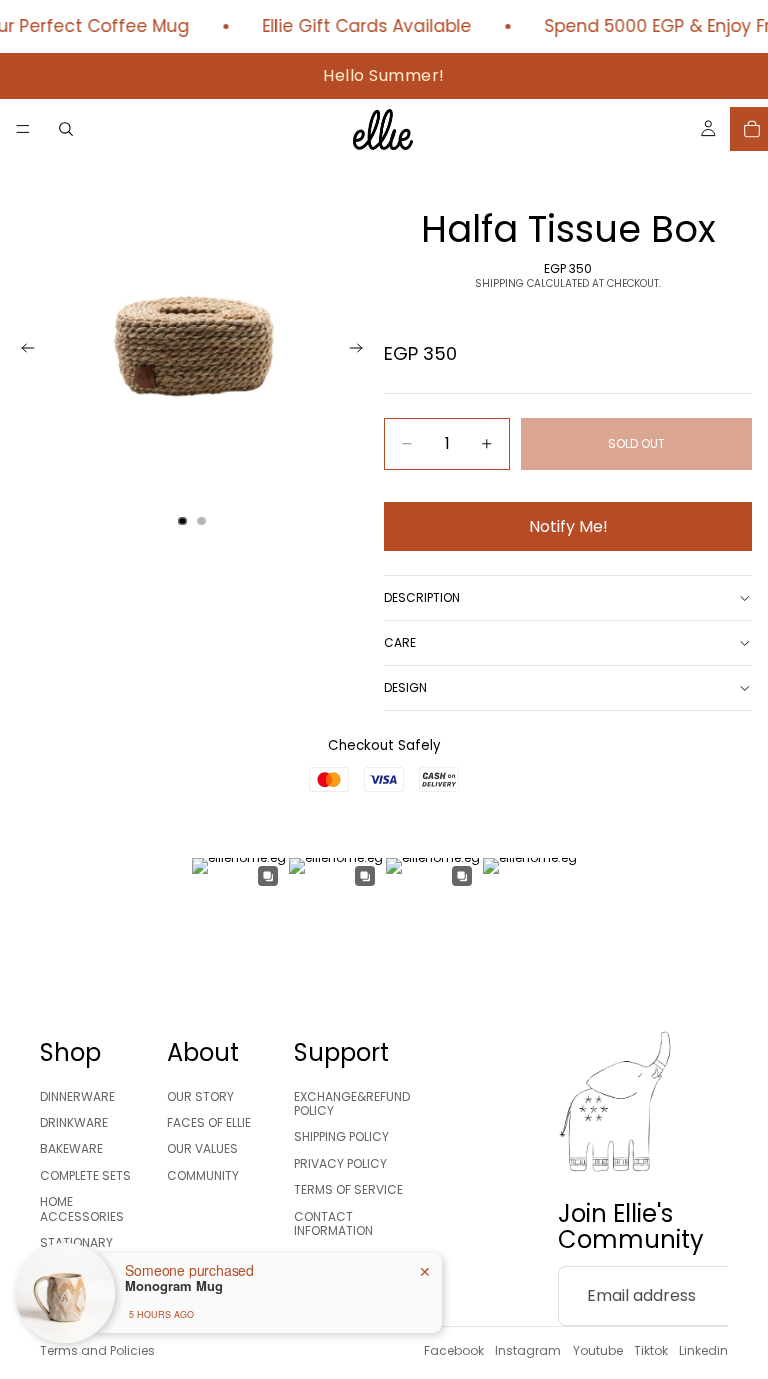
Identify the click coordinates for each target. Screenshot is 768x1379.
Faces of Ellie (209, 1122)
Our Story (200, 1096)
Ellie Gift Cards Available (359, 26)
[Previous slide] (22, 351)
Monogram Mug (174, 1286)
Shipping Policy (341, 1136)
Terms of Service (348, 1189)
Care (400, 642)
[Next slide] (362, 351)
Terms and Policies (97, 1350)
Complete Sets (85, 1175)
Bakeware (71, 1148)
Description (422, 597)
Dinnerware (77, 1096)
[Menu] (23, 129)
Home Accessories (82, 1208)
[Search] (66, 129)
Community (203, 1175)
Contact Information (333, 1223)
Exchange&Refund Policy (352, 1103)
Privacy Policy (340, 1163)
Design (405, 687)
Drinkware (74, 1122)
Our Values (202, 1148)
